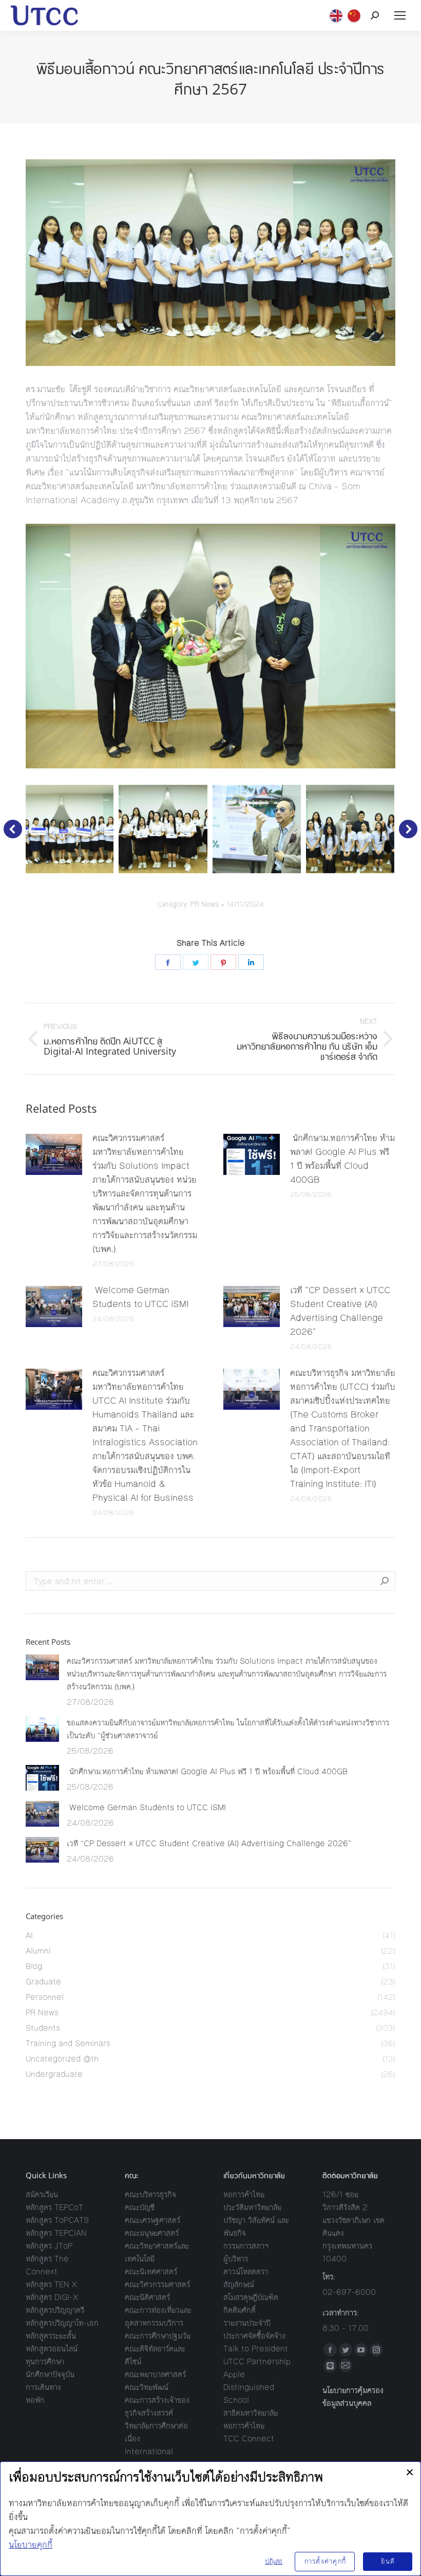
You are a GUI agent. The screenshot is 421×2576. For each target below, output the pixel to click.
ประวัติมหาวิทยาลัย (252, 2207)
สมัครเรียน (42, 2194)
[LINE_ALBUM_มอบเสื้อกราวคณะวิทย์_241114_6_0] (163, 829)
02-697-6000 (349, 2292)
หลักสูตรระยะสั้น (51, 2336)
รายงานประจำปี (247, 2323)
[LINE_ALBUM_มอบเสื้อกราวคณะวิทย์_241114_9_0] (69, 829)
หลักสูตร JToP (49, 2246)
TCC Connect (249, 2439)
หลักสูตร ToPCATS (57, 2220)
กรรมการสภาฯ (246, 2246)
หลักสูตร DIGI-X (52, 2297)
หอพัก (35, 2400)
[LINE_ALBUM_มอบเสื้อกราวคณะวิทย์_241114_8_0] (350, 829)
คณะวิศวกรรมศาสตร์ (157, 2284)
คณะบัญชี (140, 2207)
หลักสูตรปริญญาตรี (55, 2310)
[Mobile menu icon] (400, 15)
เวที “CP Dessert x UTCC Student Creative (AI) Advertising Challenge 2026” (340, 1311)
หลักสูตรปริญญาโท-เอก (62, 2323)
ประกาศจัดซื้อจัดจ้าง (254, 2336)
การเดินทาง (43, 2387)
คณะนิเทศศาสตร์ (151, 2271)
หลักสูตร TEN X (51, 2284)
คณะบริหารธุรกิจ (150, 2194)
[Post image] (54, 1154)
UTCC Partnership (257, 2361)
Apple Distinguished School (249, 2387)
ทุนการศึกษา (45, 2361)
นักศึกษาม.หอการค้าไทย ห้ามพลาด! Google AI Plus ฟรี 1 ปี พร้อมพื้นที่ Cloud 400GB (342, 1159)
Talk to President (256, 2349)
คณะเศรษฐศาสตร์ (152, 2220)
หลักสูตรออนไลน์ (52, 2349)
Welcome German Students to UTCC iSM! (142, 1297)
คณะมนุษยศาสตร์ (152, 2233)
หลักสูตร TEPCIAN (56, 2233)
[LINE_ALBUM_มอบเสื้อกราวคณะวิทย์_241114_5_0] (257, 829)
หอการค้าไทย (244, 2194)
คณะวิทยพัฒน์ (147, 2387)
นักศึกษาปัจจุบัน (50, 2374)
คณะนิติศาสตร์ (147, 2297)
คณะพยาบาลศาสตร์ (155, 2374)
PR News (205, 905)
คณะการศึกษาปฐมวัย (158, 2336)
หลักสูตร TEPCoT (54, 2207)
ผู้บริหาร (236, 2259)
